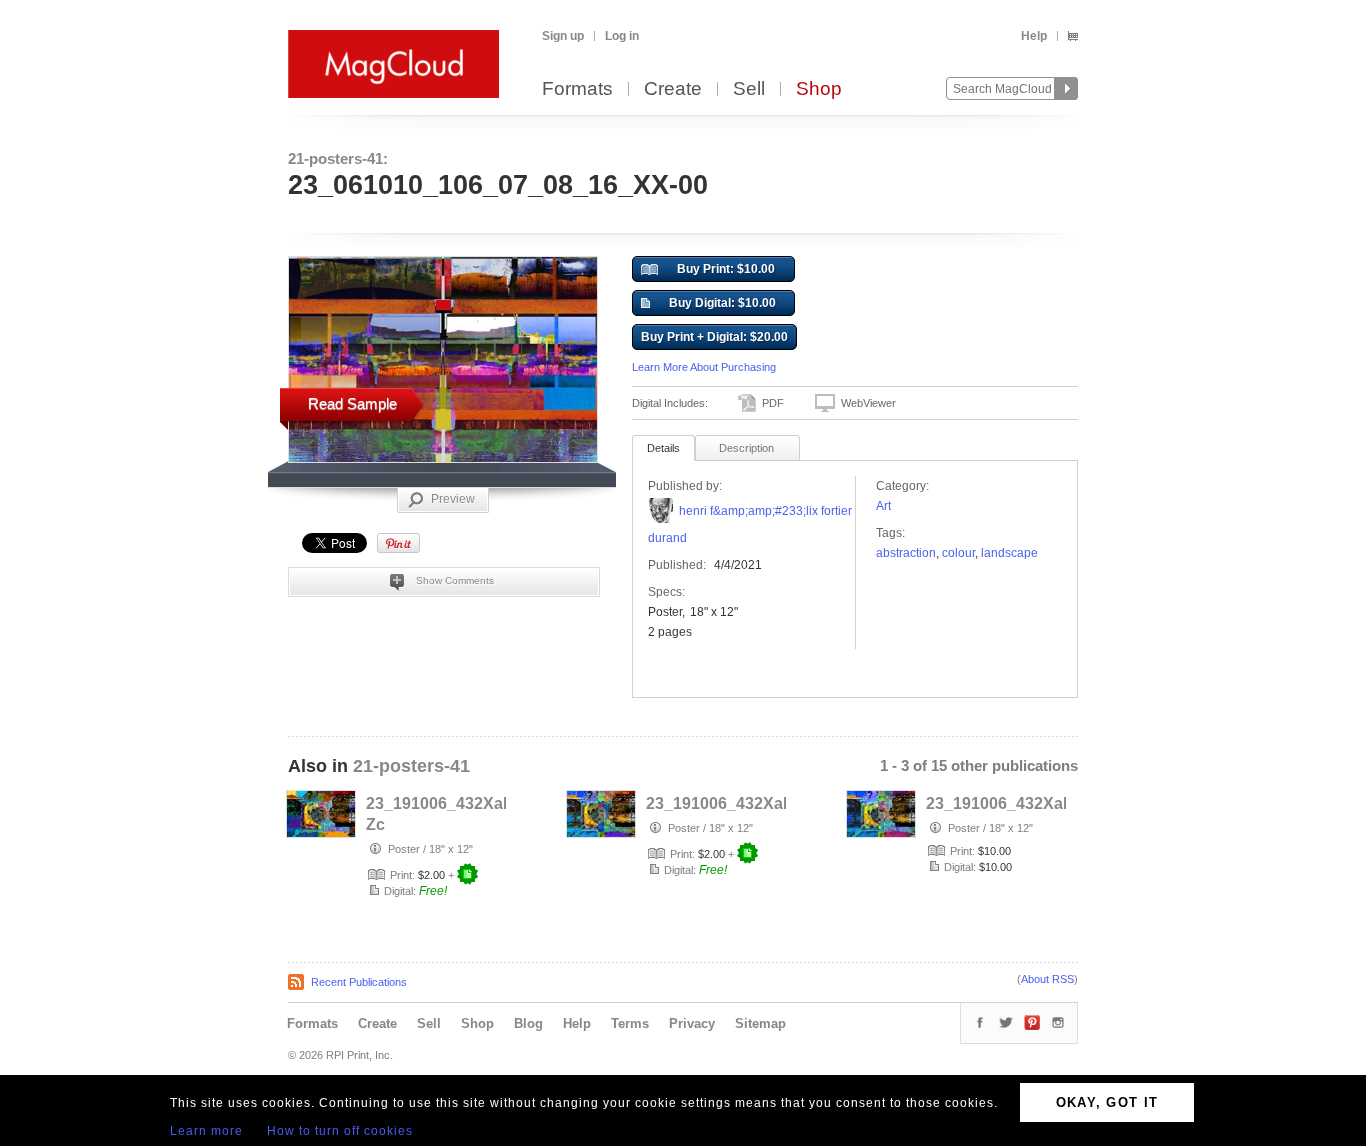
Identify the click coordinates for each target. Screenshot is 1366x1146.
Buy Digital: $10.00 (722, 303)
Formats (577, 89)
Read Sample (352, 403)
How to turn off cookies (340, 1131)
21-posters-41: (338, 158)
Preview (453, 499)
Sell (749, 89)
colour (958, 553)
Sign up (563, 36)
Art (883, 506)
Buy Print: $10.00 (726, 269)
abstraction (906, 553)
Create (673, 89)
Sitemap (760, 1023)
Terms (630, 1023)
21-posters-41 (411, 766)
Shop (819, 89)
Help (1034, 36)
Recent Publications (359, 982)
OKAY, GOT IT (1107, 1102)
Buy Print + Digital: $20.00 (714, 337)
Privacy (692, 1023)
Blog (528, 1023)
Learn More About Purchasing (704, 367)
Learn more (206, 1131)
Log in (622, 36)
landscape (1009, 553)
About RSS (1047, 979)
